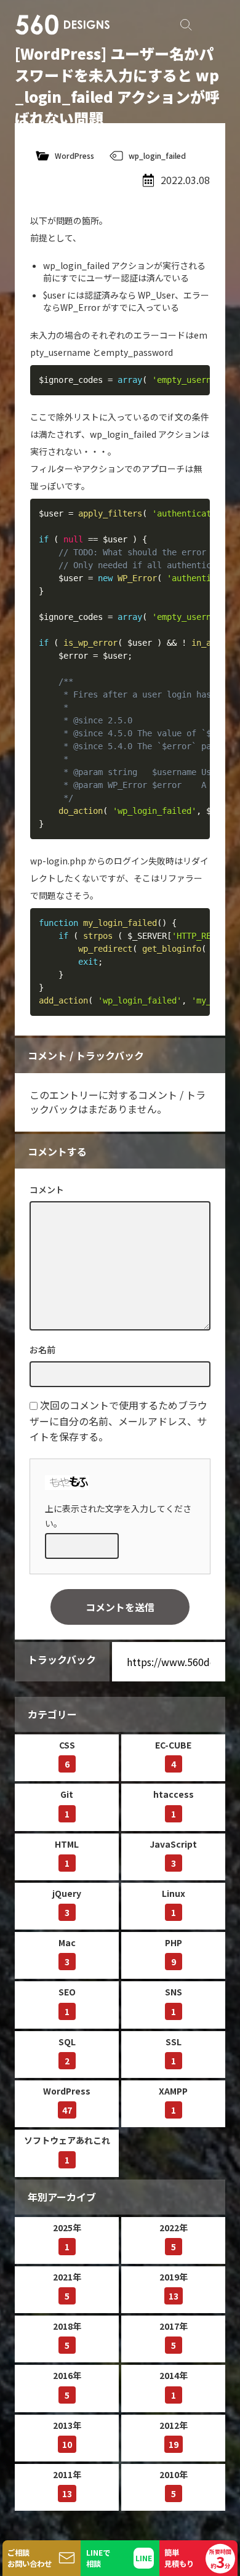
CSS (67, 1754)
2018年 (67, 2336)
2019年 (174, 2286)
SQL (67, 2051)
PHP (174, 1952)
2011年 (67, 2484)
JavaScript (173, 1854)
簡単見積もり (198, 2560)
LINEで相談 (98, 2558)
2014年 (174, 2385)
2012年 (174, 2435)
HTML (67, 1854)
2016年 (67, 2385)
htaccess (174, 1804)
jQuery (67, 1903)
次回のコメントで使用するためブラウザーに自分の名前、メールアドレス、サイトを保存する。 (118, 1421)
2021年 (67, 2286)
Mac (67, 1952)
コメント (47, 1189)
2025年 (67, 2237)
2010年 (174, 2484)
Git (67, 1804)
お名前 (42, 1350)
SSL (174, 2051)
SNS (174, 2001)
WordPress (74, 155)
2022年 (174, 2237)
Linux (174, 1903)
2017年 (174, 2336)
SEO (67, 2001)
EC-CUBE (173, 1754)
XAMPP (173, 2100)
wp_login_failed (157, 155)
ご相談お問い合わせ (30, 2558)
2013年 (67, 2435)
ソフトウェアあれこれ (67, 2150)
